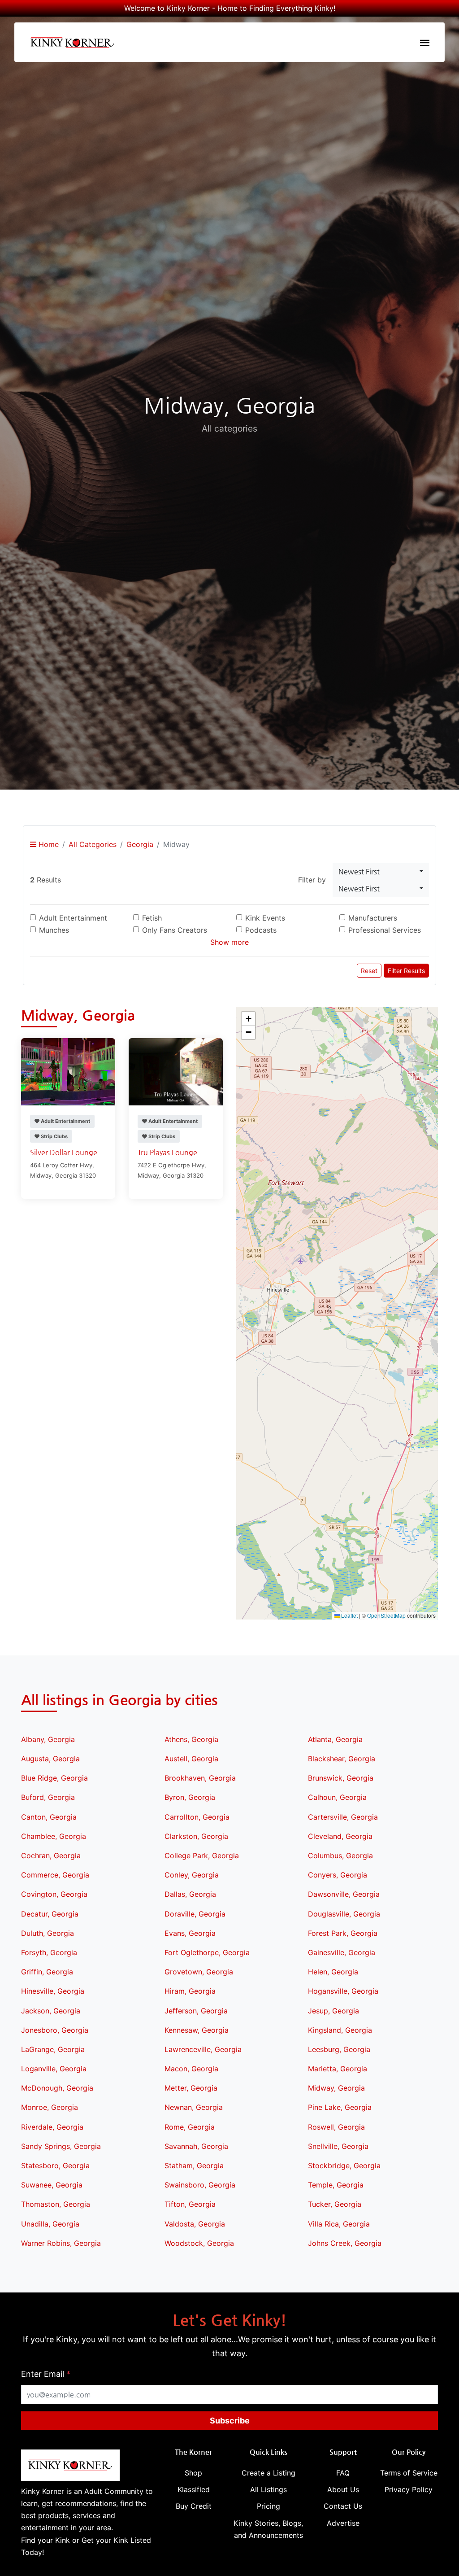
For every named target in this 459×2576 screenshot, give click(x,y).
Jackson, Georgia (51, 2011)
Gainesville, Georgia (342, 1952)
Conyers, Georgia (338, 1875)
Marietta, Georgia (338, 2069)
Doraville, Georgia (195, 1914)
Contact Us (343, 2506)
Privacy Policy (409, 2489)
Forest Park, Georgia (343, 1933)
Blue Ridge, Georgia (54, 1778)
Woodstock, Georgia (199, 2243)
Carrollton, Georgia (197, 1817)
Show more (229, 942)
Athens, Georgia (191, 1739)
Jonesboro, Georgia (55, 2030)
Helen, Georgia (333, 1972)
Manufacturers (373, 918)
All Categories (93, 844)
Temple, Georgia (336, 2185)
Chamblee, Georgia (54, 1836)
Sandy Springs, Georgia (61, 2146)
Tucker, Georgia (335, 2204)
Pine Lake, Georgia (340, 2107)
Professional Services (385, 930)
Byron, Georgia (190, 1797)
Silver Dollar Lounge (64, 1152)
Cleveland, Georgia (340, 1836)
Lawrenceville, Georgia (203, 2049)
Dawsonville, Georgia (344, 1894)
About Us (343, 2489)
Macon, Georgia (191, 2069)
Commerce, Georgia (55, 1875)
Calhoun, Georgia (337, 1797)
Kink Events (265, 918)
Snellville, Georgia (338, 2146)
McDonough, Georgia (57, 2088)
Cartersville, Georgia (343, 1817)
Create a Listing (268, 2473)
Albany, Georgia (48, 1739)
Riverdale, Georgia (52, 2127)
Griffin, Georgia (47, 1972)
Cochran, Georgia (51, 1856)
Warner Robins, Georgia (61, 2243)
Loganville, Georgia (54, 2069)
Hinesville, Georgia (53, 1991)
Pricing (268, 2506)
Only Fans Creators (175, 930)
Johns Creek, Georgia (345, 2243)
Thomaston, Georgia (56, 2204)
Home (48, 844)
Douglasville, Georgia (344, 1914)
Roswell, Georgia (336, 2127)
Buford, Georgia (48, 1797)
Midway (41, 1175)
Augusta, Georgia (50, 1759)
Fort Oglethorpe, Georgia (207, 1952)
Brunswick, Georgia (341, 1778)
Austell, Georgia (191, 1759)
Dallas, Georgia (190, 1894)
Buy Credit (194, 2506)
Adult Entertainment (73, 918)
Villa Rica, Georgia (339, 2224)
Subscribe (230, 2421)
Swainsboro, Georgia (200, 2185)
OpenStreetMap (386, 1615)
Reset (369, 971)
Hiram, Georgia (190, 1991)
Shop (193, 2473)
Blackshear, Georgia (342, 1759)
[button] (337, 1313)
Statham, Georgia (194, 2166)
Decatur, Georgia (50, 1914)
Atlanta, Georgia (335, 1739)
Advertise (343, 2523)
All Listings (268, 2489)
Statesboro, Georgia (55, 2166)
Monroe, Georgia (50, 2107)
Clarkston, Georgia (196, 1836)
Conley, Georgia (192, 1875)
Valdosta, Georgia (195, 2224)
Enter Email (46, 2374)
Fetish (152, 918)
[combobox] (381, 872)
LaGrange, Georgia (53, 2049)
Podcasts (261, 930)
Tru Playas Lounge (167, 1152)
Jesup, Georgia (333, 2011)
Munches (54, 930)
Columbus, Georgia (340, 1856)
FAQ (343, 2473)
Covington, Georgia (54, 1894)
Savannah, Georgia (196, 2146)
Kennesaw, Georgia (197, 2030)
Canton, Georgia (49, 1817)
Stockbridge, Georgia (344, 2166)
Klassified (194, 2489)
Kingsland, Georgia (340, 2030)
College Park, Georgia (202, 1856)
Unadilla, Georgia (50, 2224)
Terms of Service (409, 2473)
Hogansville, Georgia (343, 1991)
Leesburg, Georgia (339, 2049)
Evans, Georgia (190, 1933)
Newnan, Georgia (194, 2107)
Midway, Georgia (336, 2088)
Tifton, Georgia (190, 2204)
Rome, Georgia (190, 2127)
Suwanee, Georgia (52, 2185)
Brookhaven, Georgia (200, 1778)
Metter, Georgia (191, 2088)
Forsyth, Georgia (49, 1952)
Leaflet (349, 1615)
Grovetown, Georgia (199, 1972)
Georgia (140, 844)
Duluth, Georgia (48, 1933)
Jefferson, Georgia (196, 2011)
